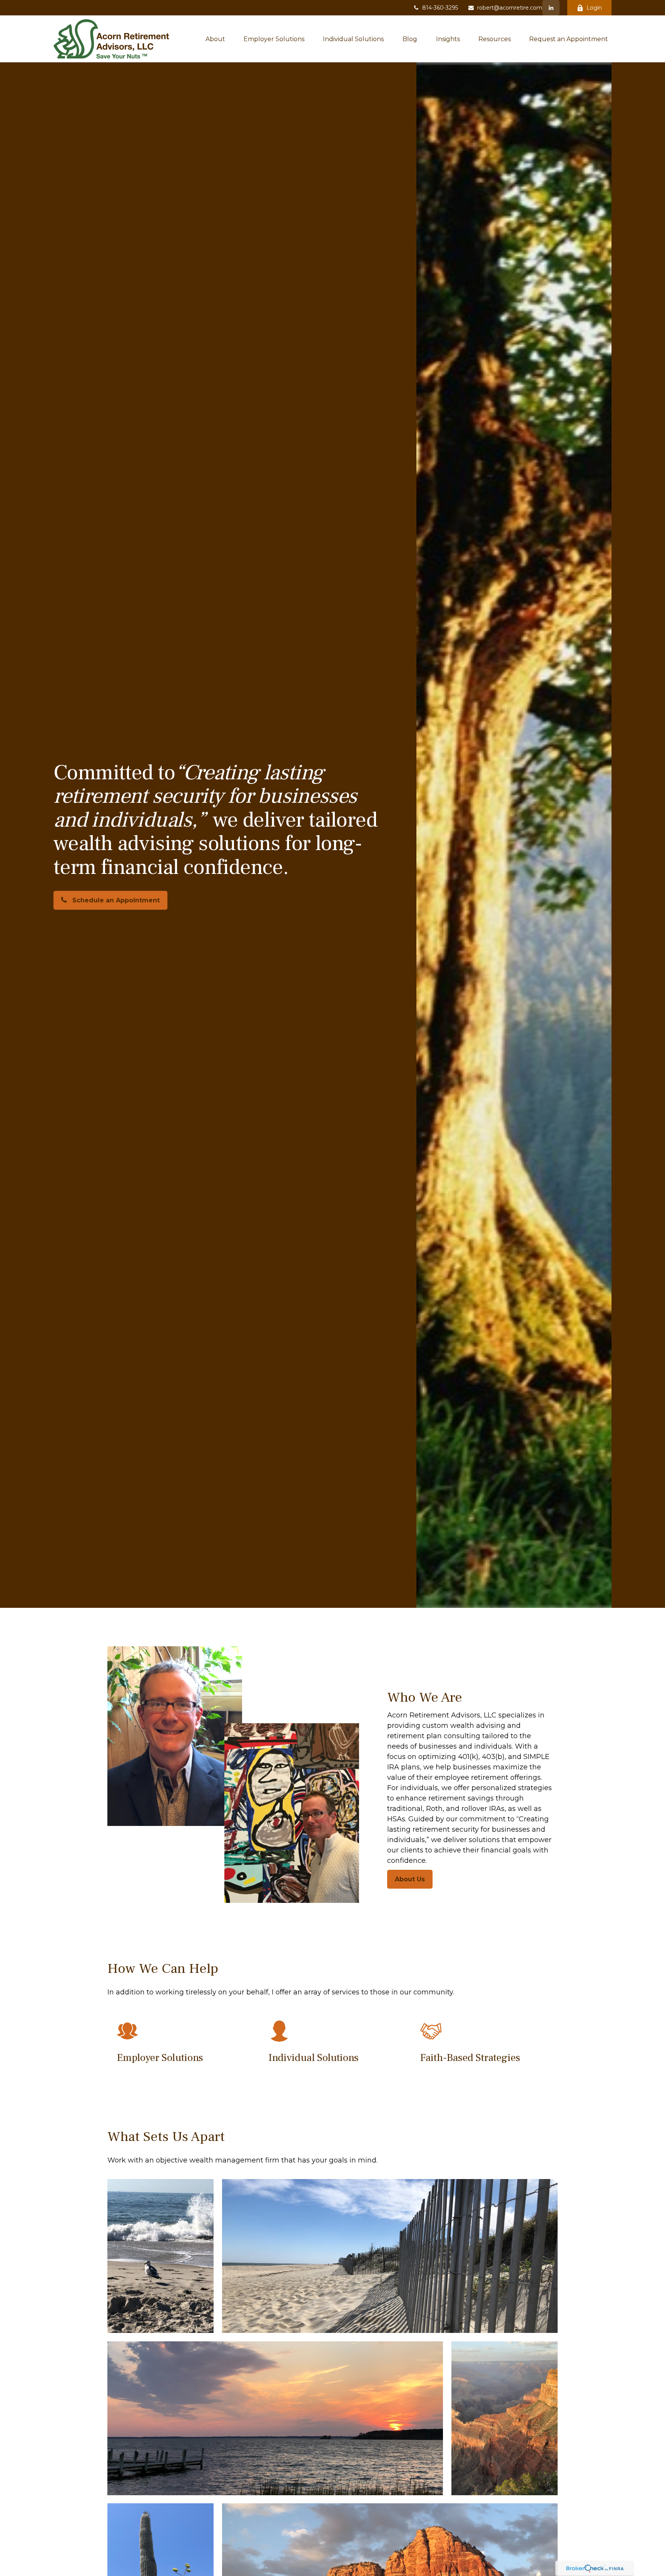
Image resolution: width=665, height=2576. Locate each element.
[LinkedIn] (551, 8)
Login (594, 8)
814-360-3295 (440, 8)
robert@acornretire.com (510, 8)
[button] (215, 39)
